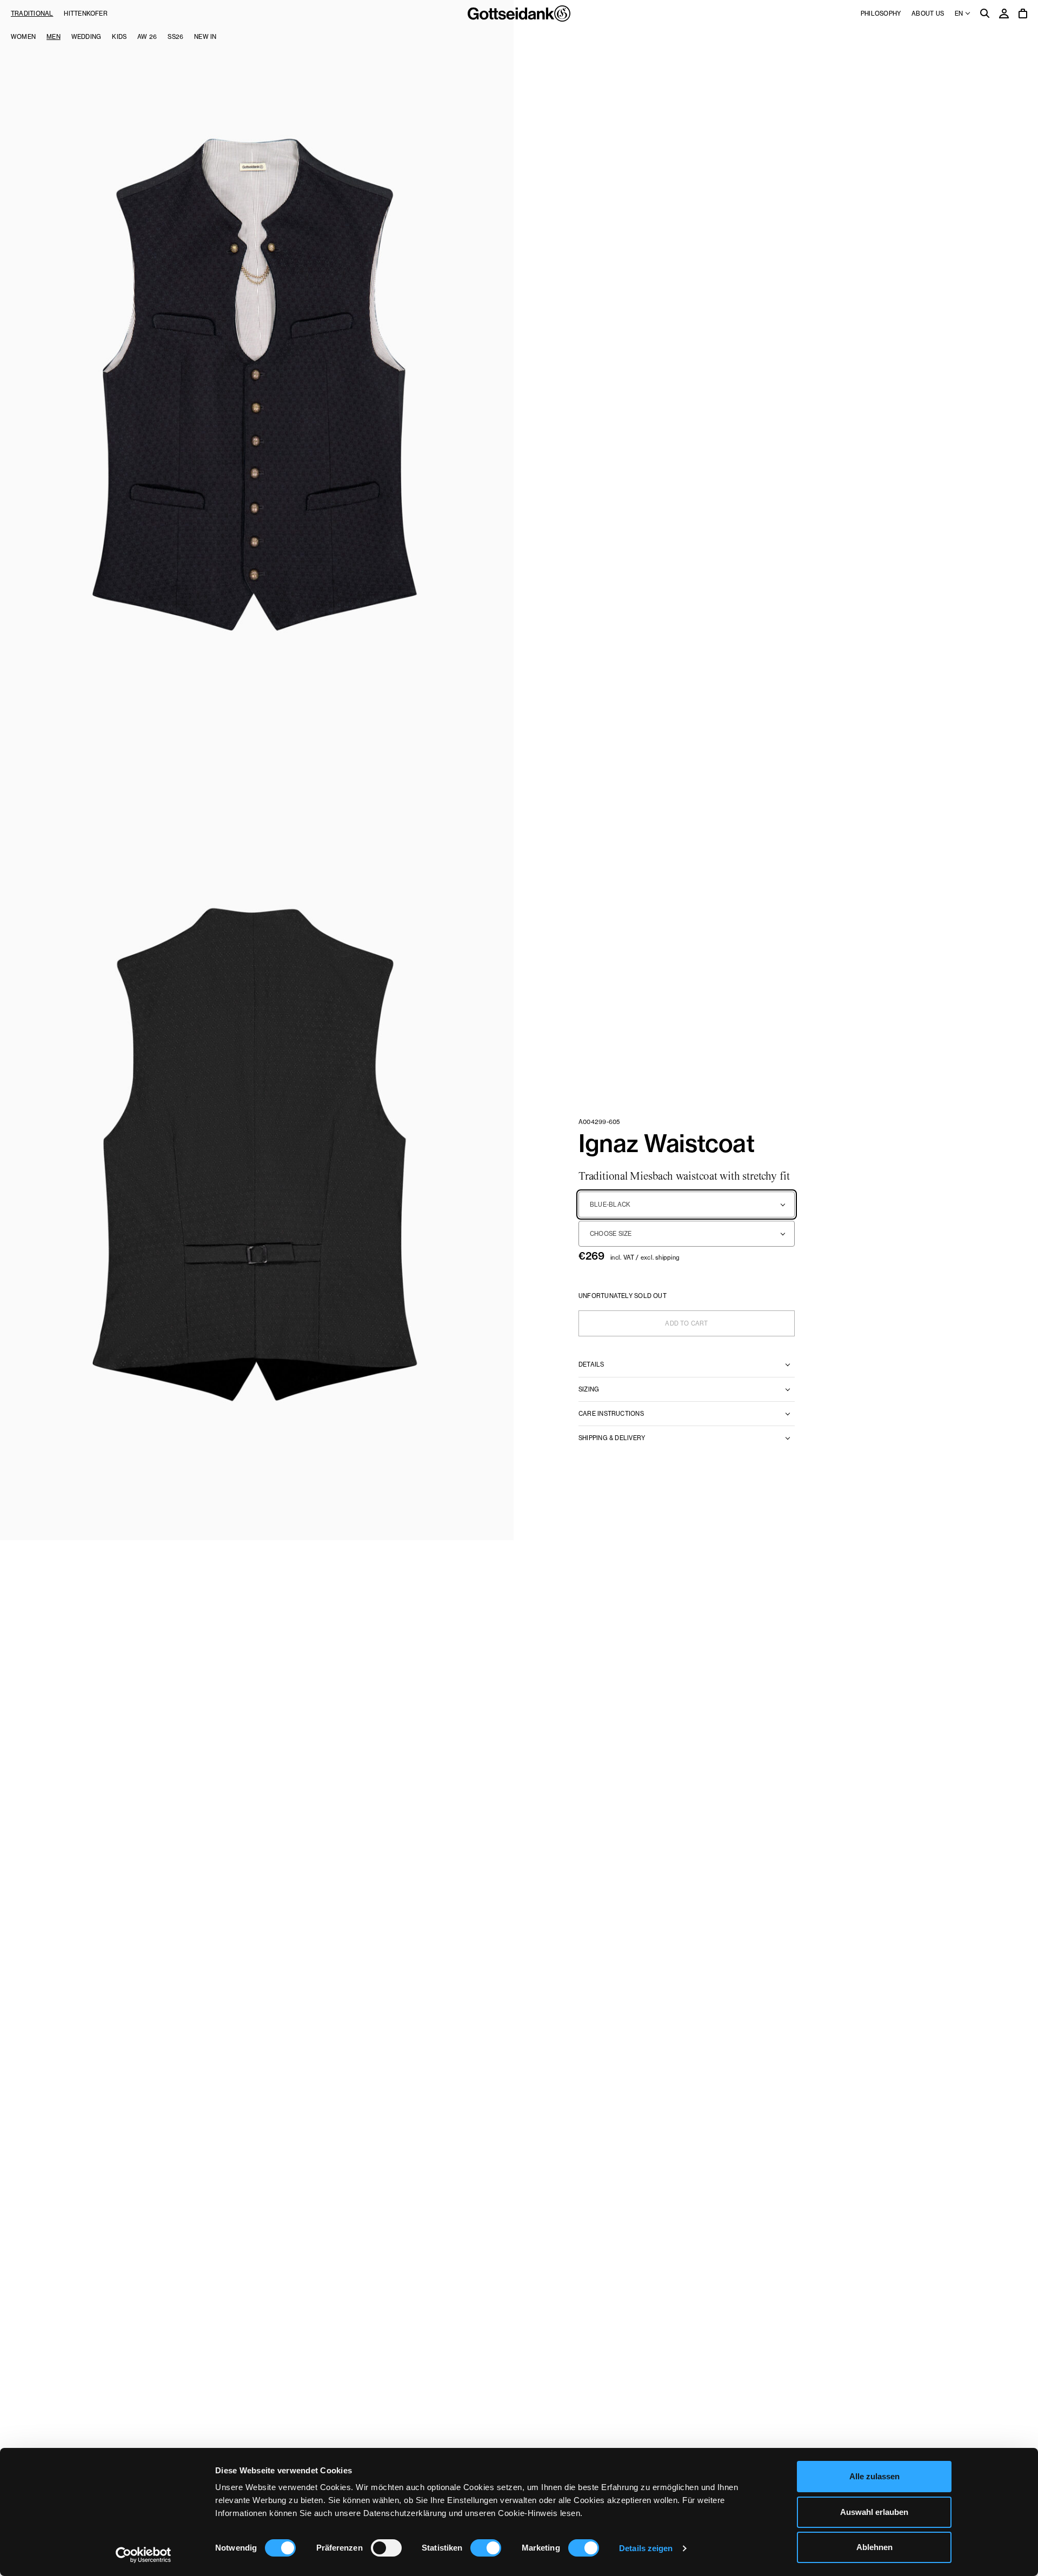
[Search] (985, 14)
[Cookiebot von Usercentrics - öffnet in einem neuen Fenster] (144, 2555)
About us (928, 14)
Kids (119, 37)
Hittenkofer (85, 14)
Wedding (86, 37)
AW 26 (147, 37)
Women (23, 37)
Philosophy (881, 14)
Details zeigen (646, 2548)
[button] (257, 385)
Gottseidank (519, 14)
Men (54, 37)
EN (960, 14)
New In (205, 37)
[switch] (386, 2548)
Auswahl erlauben (874, 2512)
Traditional (32, 14)
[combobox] (687, 1205)
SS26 (175, 37)
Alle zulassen (874, 2476)
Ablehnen (874, 2547)
